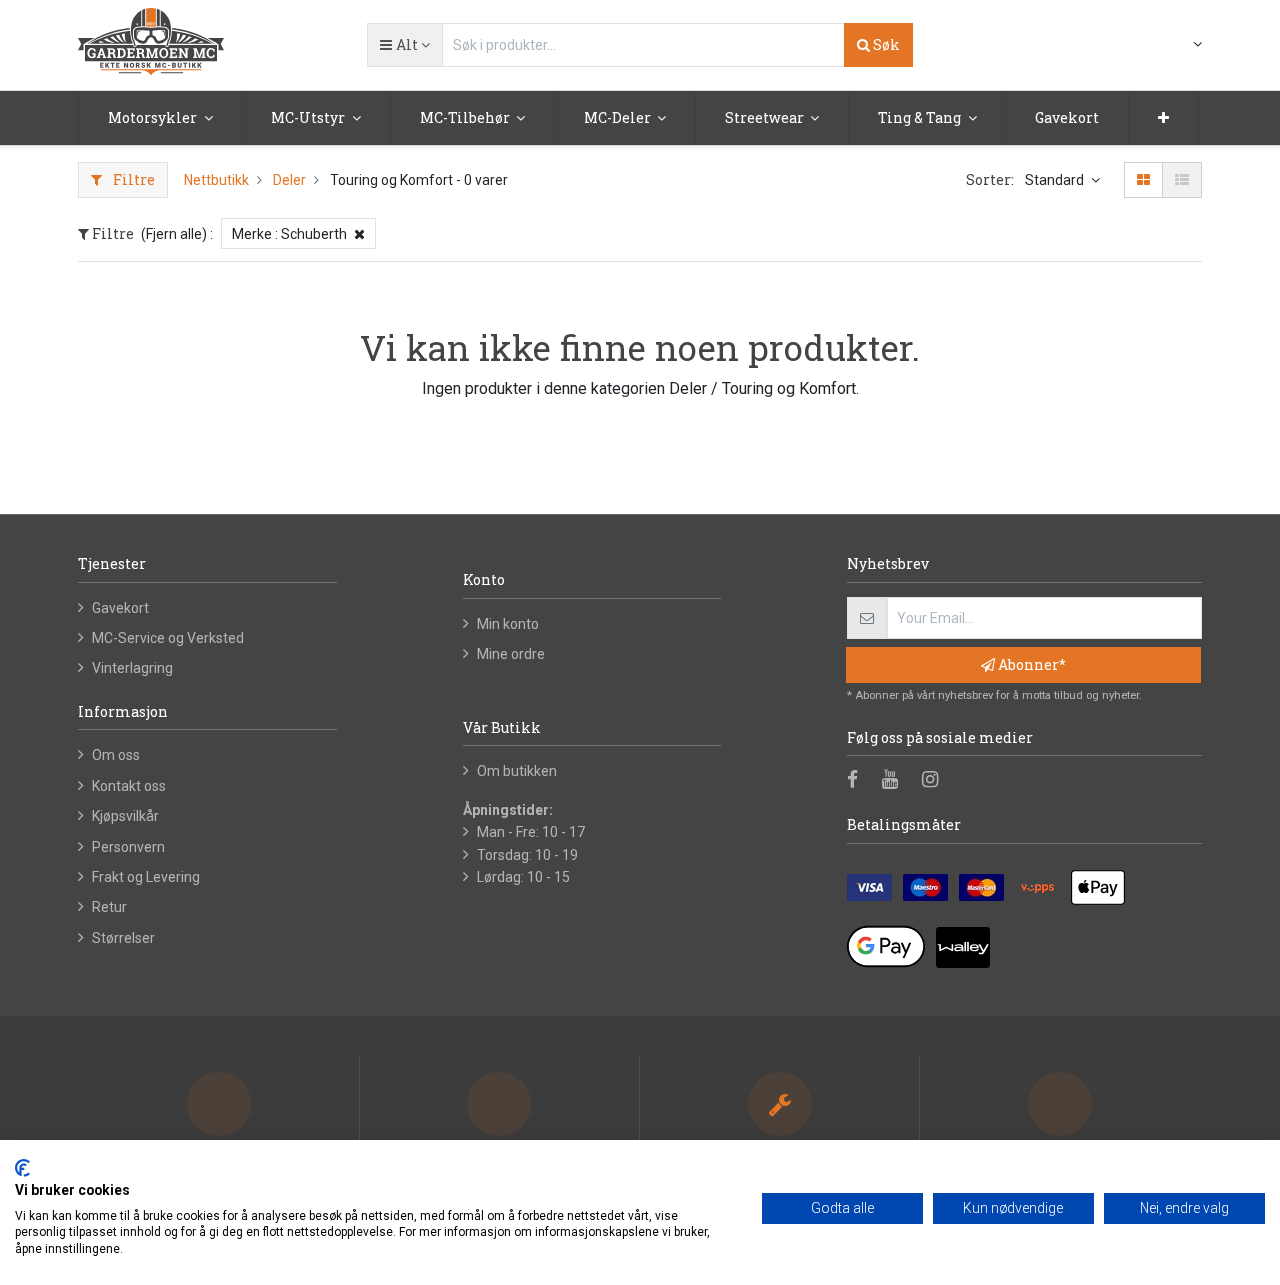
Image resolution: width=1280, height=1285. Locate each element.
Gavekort (120, 608)
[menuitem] (1067, 118)
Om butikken (517, 771)
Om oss (116, 755)
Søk (885, 44)
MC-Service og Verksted (168, 638)
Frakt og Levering (146, 877)
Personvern (128, 847)
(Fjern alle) (174, 234)
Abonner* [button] (1030, 664)
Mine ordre (511, 654)
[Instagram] (936, 781)
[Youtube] (896, 781)
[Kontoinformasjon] (1185, 44)
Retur (109, 907)
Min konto (508, 624)
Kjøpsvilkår (125, 816)
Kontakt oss (129, 786)
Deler (289, 180)
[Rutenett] (1143, 180)
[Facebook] (859, 781)
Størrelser (123, 938)
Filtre (132, 179)
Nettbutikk (216, 180)
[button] (405, 45)
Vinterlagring (132, 668)
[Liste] (1182, 180)
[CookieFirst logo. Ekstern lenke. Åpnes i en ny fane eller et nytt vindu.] (22, 1168)
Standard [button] (1056, 180)
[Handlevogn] (1149, 46)
